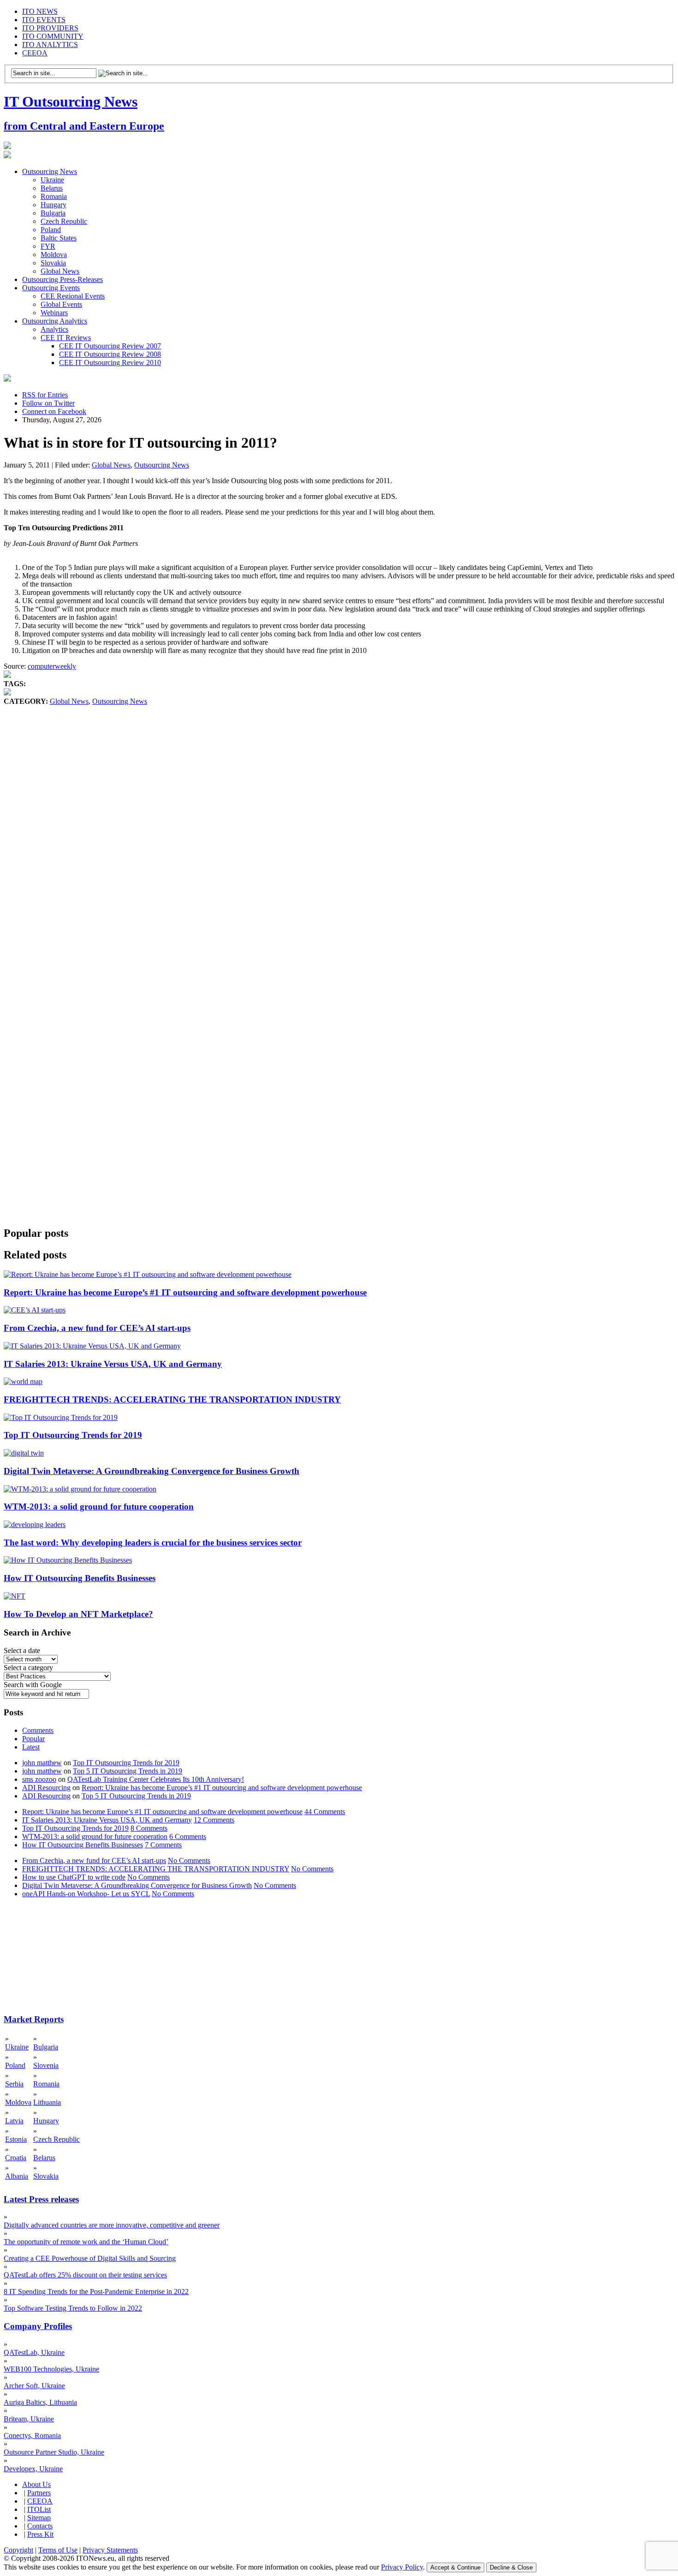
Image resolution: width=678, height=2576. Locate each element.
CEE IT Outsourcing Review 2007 (110, 346)
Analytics (54, 329)
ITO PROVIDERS (50, 28)
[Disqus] (339, 846)
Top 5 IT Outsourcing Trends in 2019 (128, 1771)
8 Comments (149, 1828)
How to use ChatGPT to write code (74, 1877)
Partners (39, 2493)
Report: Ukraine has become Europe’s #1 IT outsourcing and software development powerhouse (185, 1292)
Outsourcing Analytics (55, 321)
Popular (33, 1739)
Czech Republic (64, 221)
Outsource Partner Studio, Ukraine (54, 2452)
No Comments (189, 1860)
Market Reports (34, 2019)
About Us (36, 2484)
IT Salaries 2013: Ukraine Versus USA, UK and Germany (113, 1364)
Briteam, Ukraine (29, 2419)
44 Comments (325, 1812)
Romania (54, 196)
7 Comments (163, 1845)
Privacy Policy (402, 2567)
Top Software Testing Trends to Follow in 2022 (73, 2308)
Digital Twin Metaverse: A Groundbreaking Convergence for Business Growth (152, 1471)
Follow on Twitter (48, 403)
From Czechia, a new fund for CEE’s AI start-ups (97, 1328)
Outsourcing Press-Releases (62, 279)
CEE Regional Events (73, 296)
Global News (60, 271)
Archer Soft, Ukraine (34, 2386)
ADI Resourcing (46, 1788)
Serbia (14, 2084)
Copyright (18, 2550)
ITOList (39, 2509)
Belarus (52, 188)
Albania (17, 2176)
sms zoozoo (39, 1779)
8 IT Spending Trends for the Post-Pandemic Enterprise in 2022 (96, 2291)
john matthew (42, 1763)
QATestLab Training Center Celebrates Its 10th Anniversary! (156, 1779)
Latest (31, 1747)
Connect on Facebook (54, 411)
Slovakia (53, 263)
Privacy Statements (110, 2550)
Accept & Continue (455, 2567)
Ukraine (52, 180)
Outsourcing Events (51, 288)
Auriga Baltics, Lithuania (40, 2402)
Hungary (54, 205)
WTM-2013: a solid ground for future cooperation (99, 1507)
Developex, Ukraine (33, 2469)
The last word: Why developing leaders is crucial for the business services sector (153, 1543)
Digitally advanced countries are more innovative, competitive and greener (112, 2225)
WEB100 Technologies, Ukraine (51, 2369)
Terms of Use (58, 2550)
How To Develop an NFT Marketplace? (78, 1614)
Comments (38, 1730)
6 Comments (188, 1836)
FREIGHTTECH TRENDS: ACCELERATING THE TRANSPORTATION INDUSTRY (172, 1399)
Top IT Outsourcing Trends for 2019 (73, 1435)
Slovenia (46, 2065)
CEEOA (35, 53)
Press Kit (40, 2534)
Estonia (16, 2139)
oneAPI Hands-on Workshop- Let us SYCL (86, 1894)
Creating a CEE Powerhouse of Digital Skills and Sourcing (90, 2258)
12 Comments (214, 1820)
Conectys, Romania (32, 2435)
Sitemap (39, 2518)
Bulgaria (53, 213)
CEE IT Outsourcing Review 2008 (110, 354)
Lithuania (47, 2102)
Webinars (54, 313)
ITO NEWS (40, 11)
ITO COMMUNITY (53, 36)
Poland (51, 230)
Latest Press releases (41, 2199)
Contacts (40, 2526)
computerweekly (52, 666)
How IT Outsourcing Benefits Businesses (80, 1578)
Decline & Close (511, 2567)
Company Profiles (38, 2326)
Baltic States (59, 238)
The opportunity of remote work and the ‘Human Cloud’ (86, 2242)
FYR (48, 246)
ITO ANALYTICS (50, 45)
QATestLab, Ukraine (34, 2352)
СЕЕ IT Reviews (66, 338)
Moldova (54, 255)
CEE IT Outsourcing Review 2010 (110, 362)
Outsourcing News (50, 171)
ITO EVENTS (44, 20)
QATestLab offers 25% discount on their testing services (85, 2275)
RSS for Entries (45, 395)
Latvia (14, 2121)
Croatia (16, 2158)
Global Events (61, 304)
